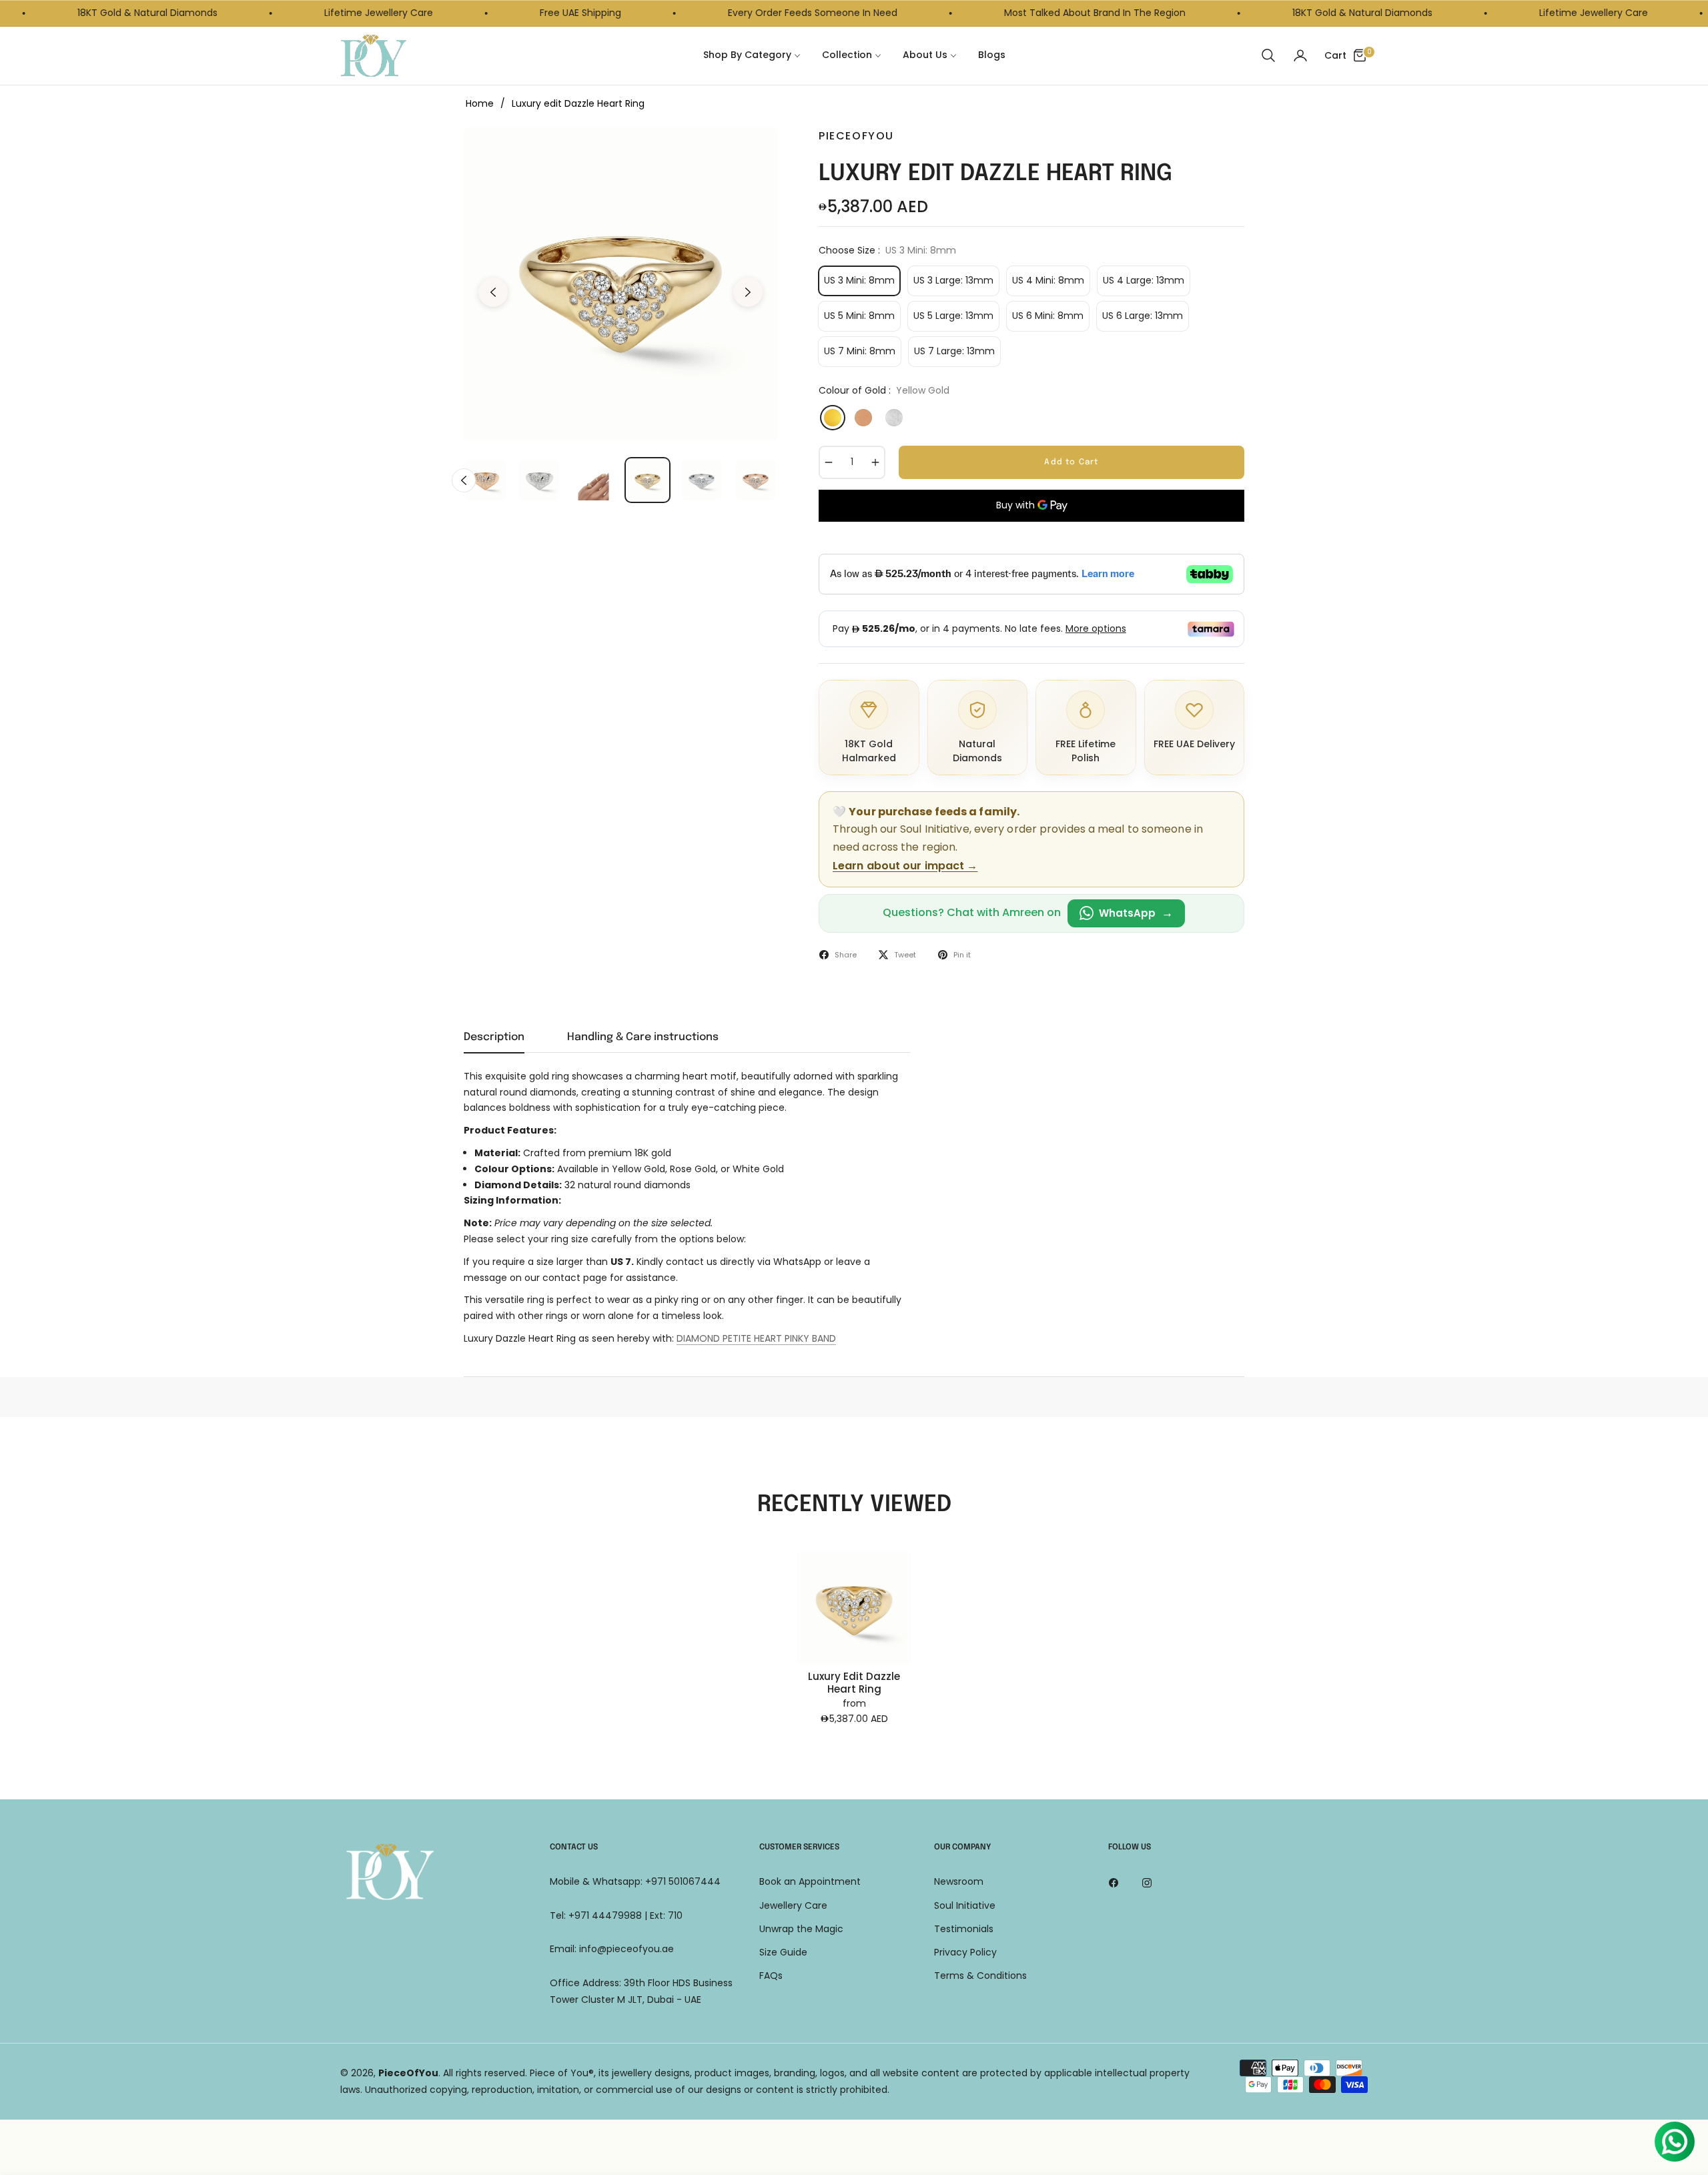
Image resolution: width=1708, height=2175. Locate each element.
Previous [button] (493, 292)
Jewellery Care (793, 1905)
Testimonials (964, 1929)
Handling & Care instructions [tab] (643, 1037)
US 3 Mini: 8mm (859, 280)
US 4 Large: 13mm (1144, 280)
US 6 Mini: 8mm (1048, 316)
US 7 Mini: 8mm (860, 351)
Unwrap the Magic (801, 1929)
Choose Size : (887, 250)
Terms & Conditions (980, 1976)
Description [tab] (494, 1037)
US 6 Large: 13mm (1143, 316)
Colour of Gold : (884, 390)
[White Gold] (894, 418)
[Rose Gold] (863, 418)
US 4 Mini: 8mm (1048, 280)
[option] (620, 284)
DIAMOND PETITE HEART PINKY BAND (756, 1338)
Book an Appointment (810, 1881)
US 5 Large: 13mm (953, 316)
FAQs (771, 1976)
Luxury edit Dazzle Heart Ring (854, 1683)
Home (480, 103)
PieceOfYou (408, 2073)
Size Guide (783, 1952)
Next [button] (748, 292)
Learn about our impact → (905, 866)
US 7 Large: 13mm (954, 351)
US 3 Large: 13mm (953, 280)
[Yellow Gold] (833, 418)
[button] (1268, 55)
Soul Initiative (965, 1905)
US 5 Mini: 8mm (859, 316)
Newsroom (959, 1881)
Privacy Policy (965, 1952)
